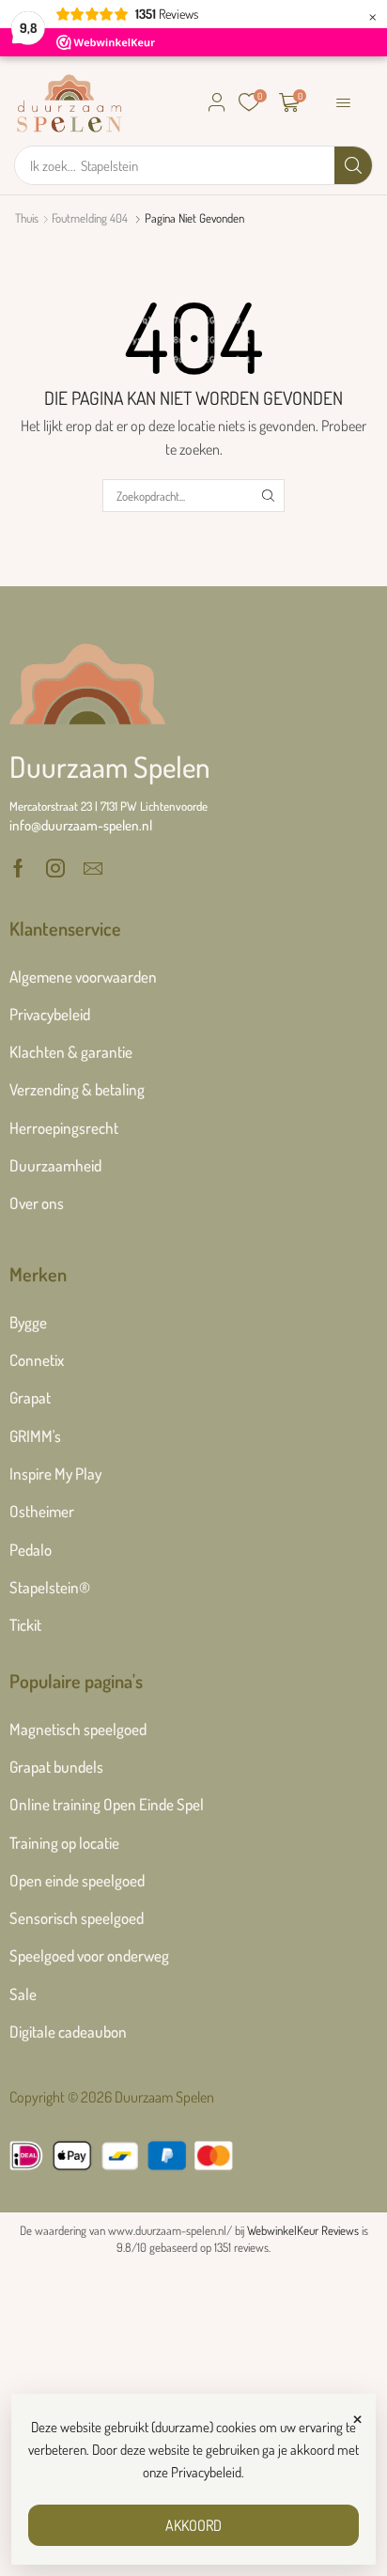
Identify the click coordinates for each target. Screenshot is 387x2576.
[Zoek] (353, 165)
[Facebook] (18, 868)
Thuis (27, 218)
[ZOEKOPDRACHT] (268, 495)
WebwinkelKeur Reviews (303, 2230)
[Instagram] (55, 868)
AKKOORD (193, 2525)
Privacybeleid (206, 2472)
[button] (217, 102)
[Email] (93, 868)
